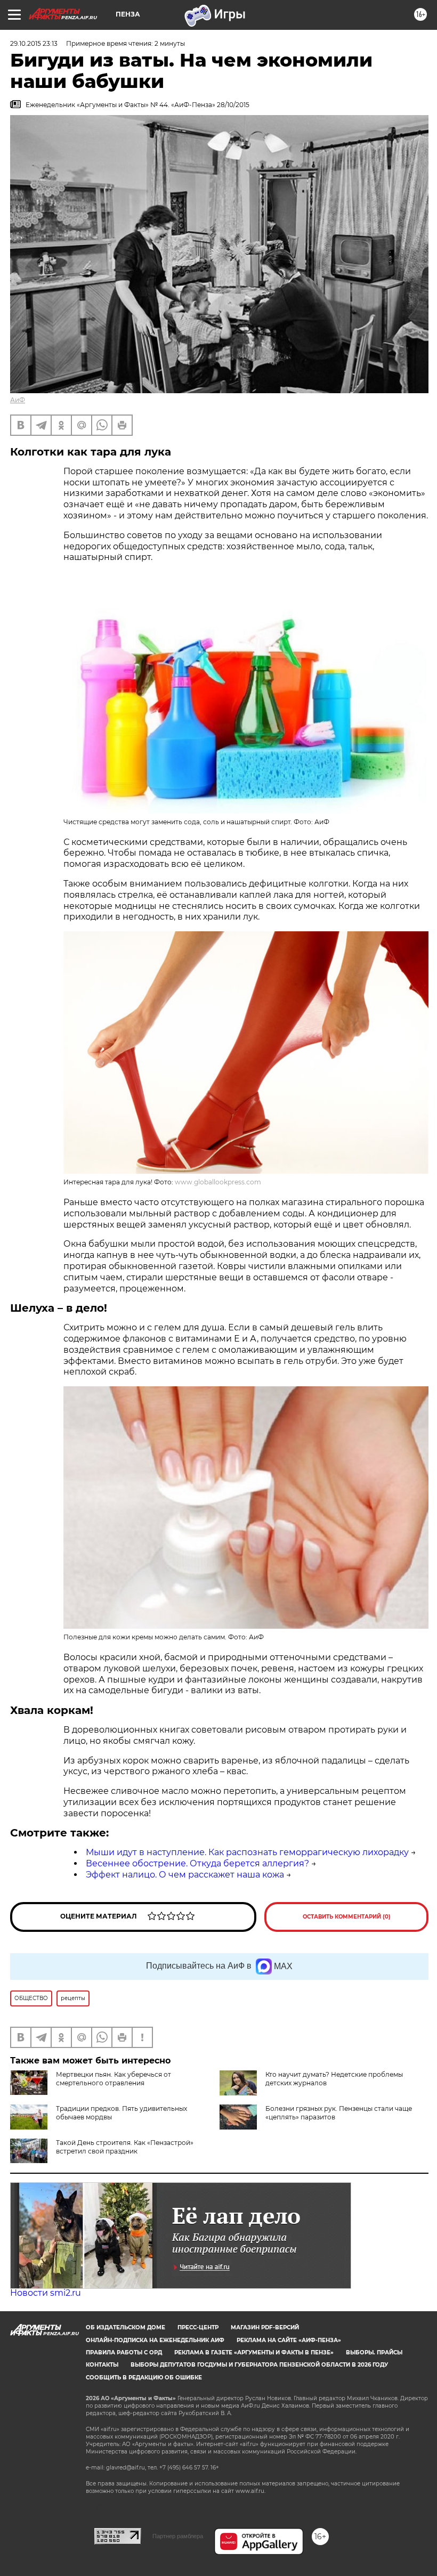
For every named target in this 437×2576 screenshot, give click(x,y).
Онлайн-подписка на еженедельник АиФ (155, 2340)
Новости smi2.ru (46, 2293)
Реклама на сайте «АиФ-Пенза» (289, 2340)
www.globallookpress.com (218, 1182)
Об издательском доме (126, 2327)
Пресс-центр (198, 2327)
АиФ (18, 400)
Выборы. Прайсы (374, 2352)
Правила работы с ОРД (124, 2352)
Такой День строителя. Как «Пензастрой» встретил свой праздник (125, 2147)
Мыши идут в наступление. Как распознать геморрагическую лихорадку (247, 1852)
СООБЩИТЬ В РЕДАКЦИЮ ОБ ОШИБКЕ (144, 2378)
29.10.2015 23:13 (34, 43)
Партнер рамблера (178, 2536)
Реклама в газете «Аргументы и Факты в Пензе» (254, 2352)
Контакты (102, 2365)
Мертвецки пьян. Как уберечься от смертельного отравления (114, 2079)
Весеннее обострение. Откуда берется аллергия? (197, 1863)
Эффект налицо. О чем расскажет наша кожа (185, 1875)
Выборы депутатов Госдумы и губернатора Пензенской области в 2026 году (259, 2365)
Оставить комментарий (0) (347, 1917)
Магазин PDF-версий (265, 2327)
